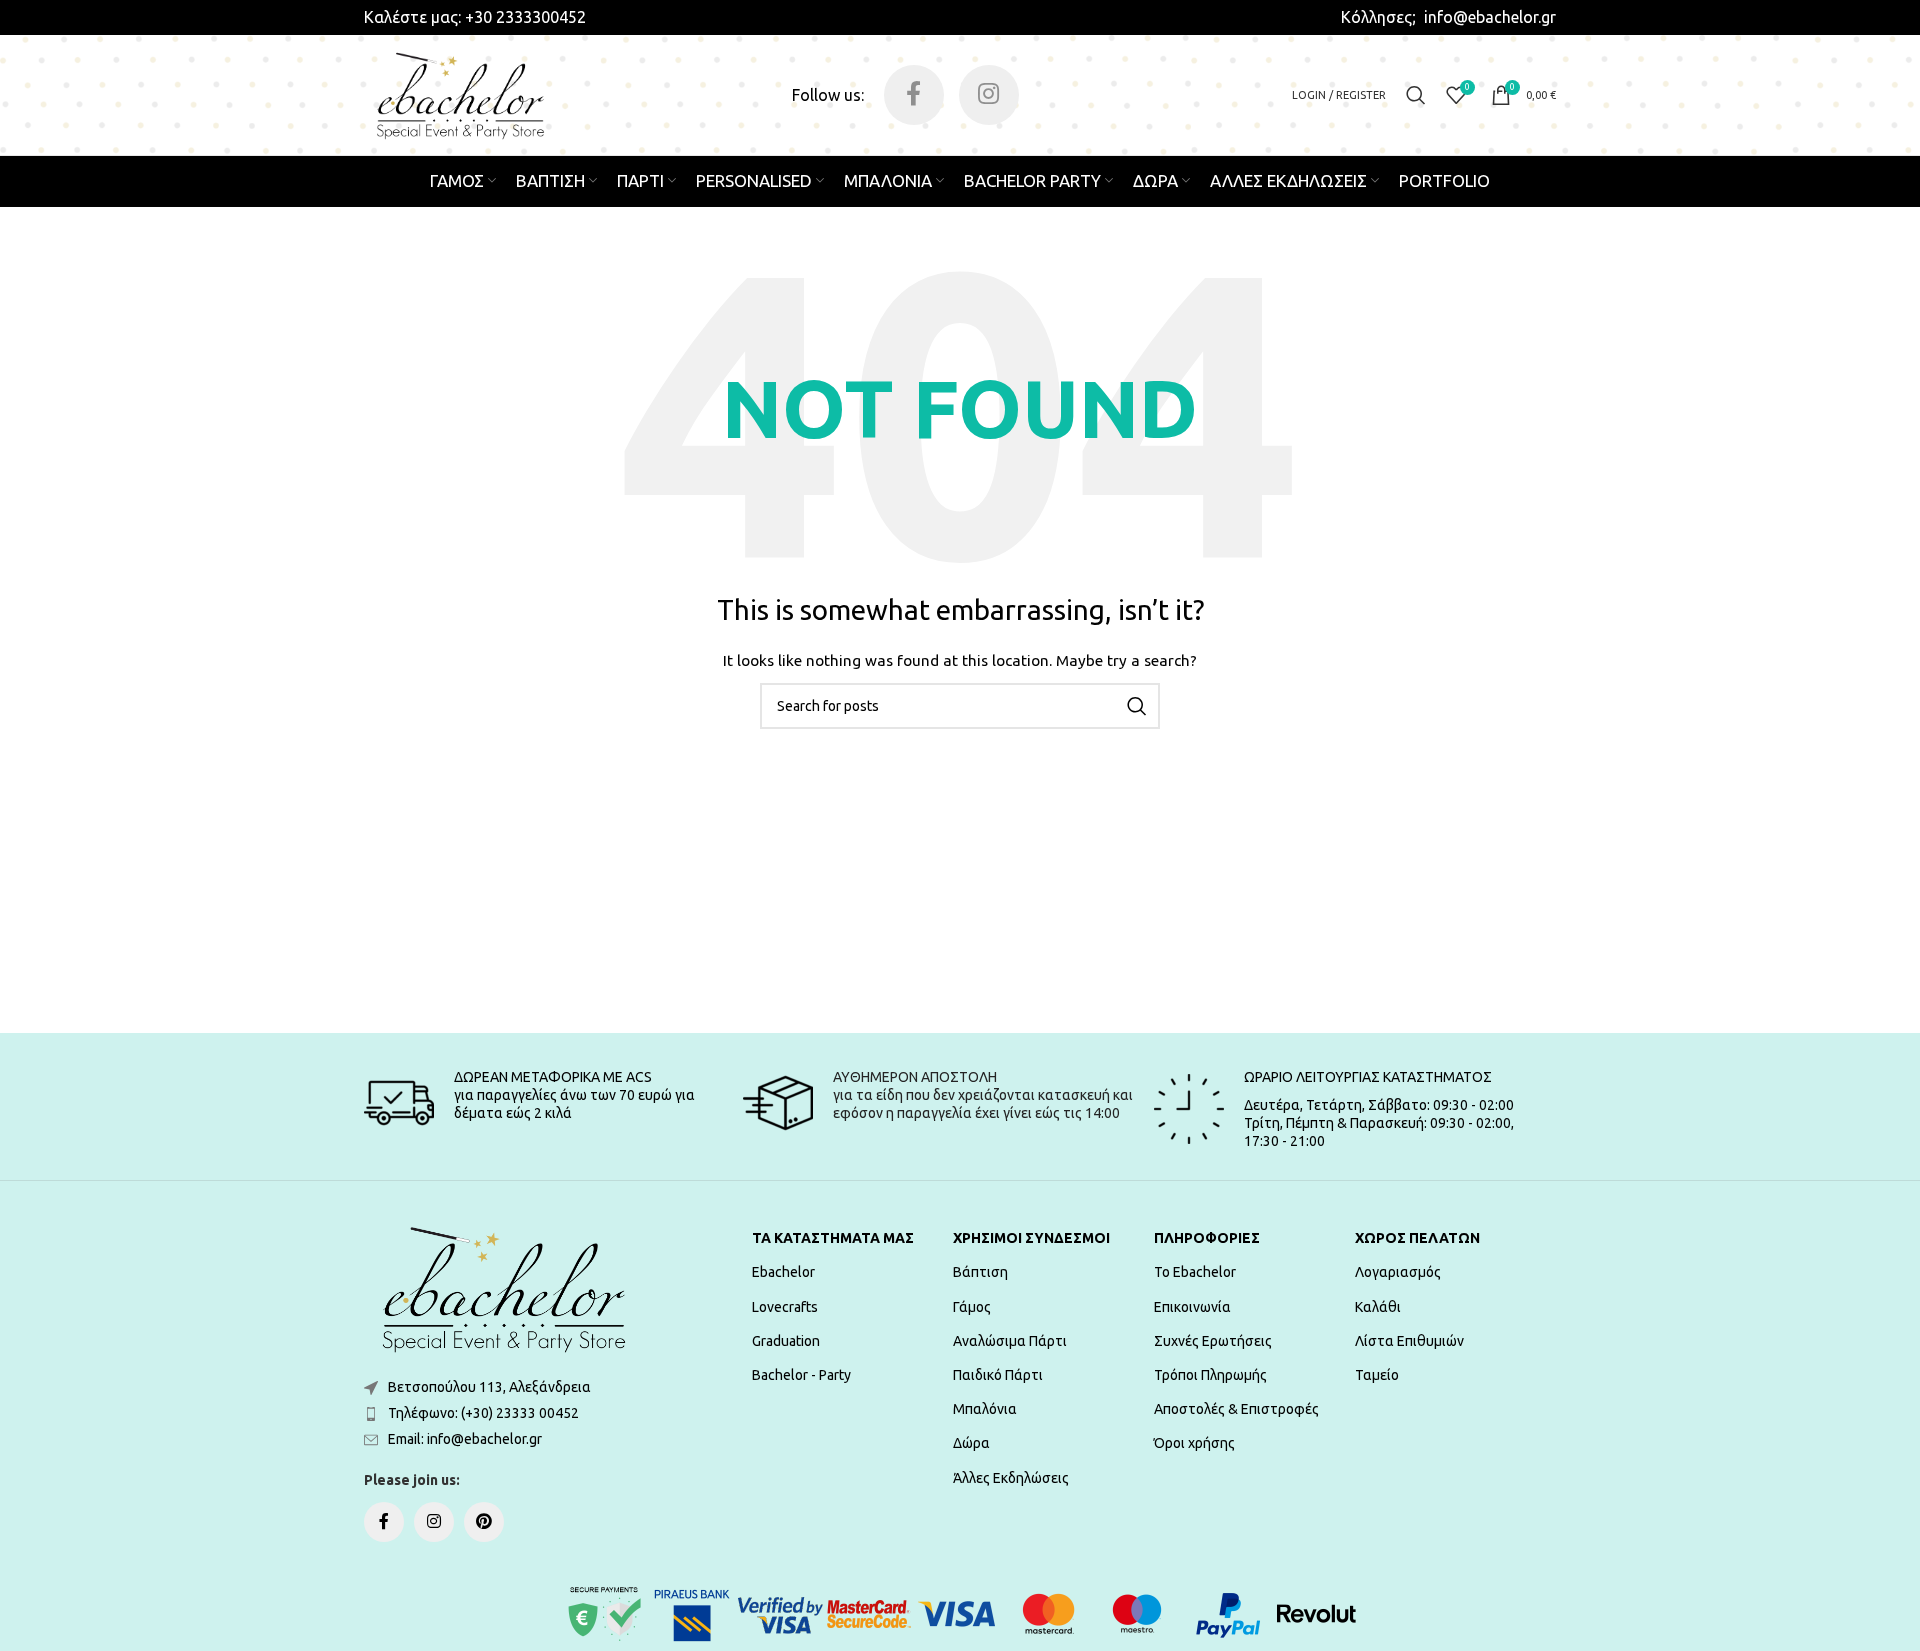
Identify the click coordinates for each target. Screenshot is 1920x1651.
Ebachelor (783, 1272)
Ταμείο (1377, 1375)
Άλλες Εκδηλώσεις (1011, 1478)
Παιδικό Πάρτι (998, 1375)
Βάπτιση (980, 1272)
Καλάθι (1378, 1307)
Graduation (786, 1341)
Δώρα (971, 1443)
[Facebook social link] (914, 95)
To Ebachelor (1195, 1272)
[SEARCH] (1137, 706)
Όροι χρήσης (1194, 1443)
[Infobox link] (475, 17)
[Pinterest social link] (484, 1522)
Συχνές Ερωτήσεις (1213, 1341)
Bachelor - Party (801, 1375)
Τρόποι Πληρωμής (1210, 1375)
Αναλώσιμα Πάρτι (1010, 1341)
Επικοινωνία (1192, 1307)
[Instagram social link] (989, 95)
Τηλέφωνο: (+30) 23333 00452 (483, 1413)
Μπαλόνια (985, 1409)
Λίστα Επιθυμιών (1409, 1341)
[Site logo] (460, 94)
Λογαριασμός (1398, 1272)
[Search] (1416, 95)
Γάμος (972, 1307)
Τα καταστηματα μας (833, 1238)
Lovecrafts (785, 1307)
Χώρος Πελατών (1417, 1238)
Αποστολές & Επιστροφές (1236, 1409)
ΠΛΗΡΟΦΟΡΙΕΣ (1207, 1238)
